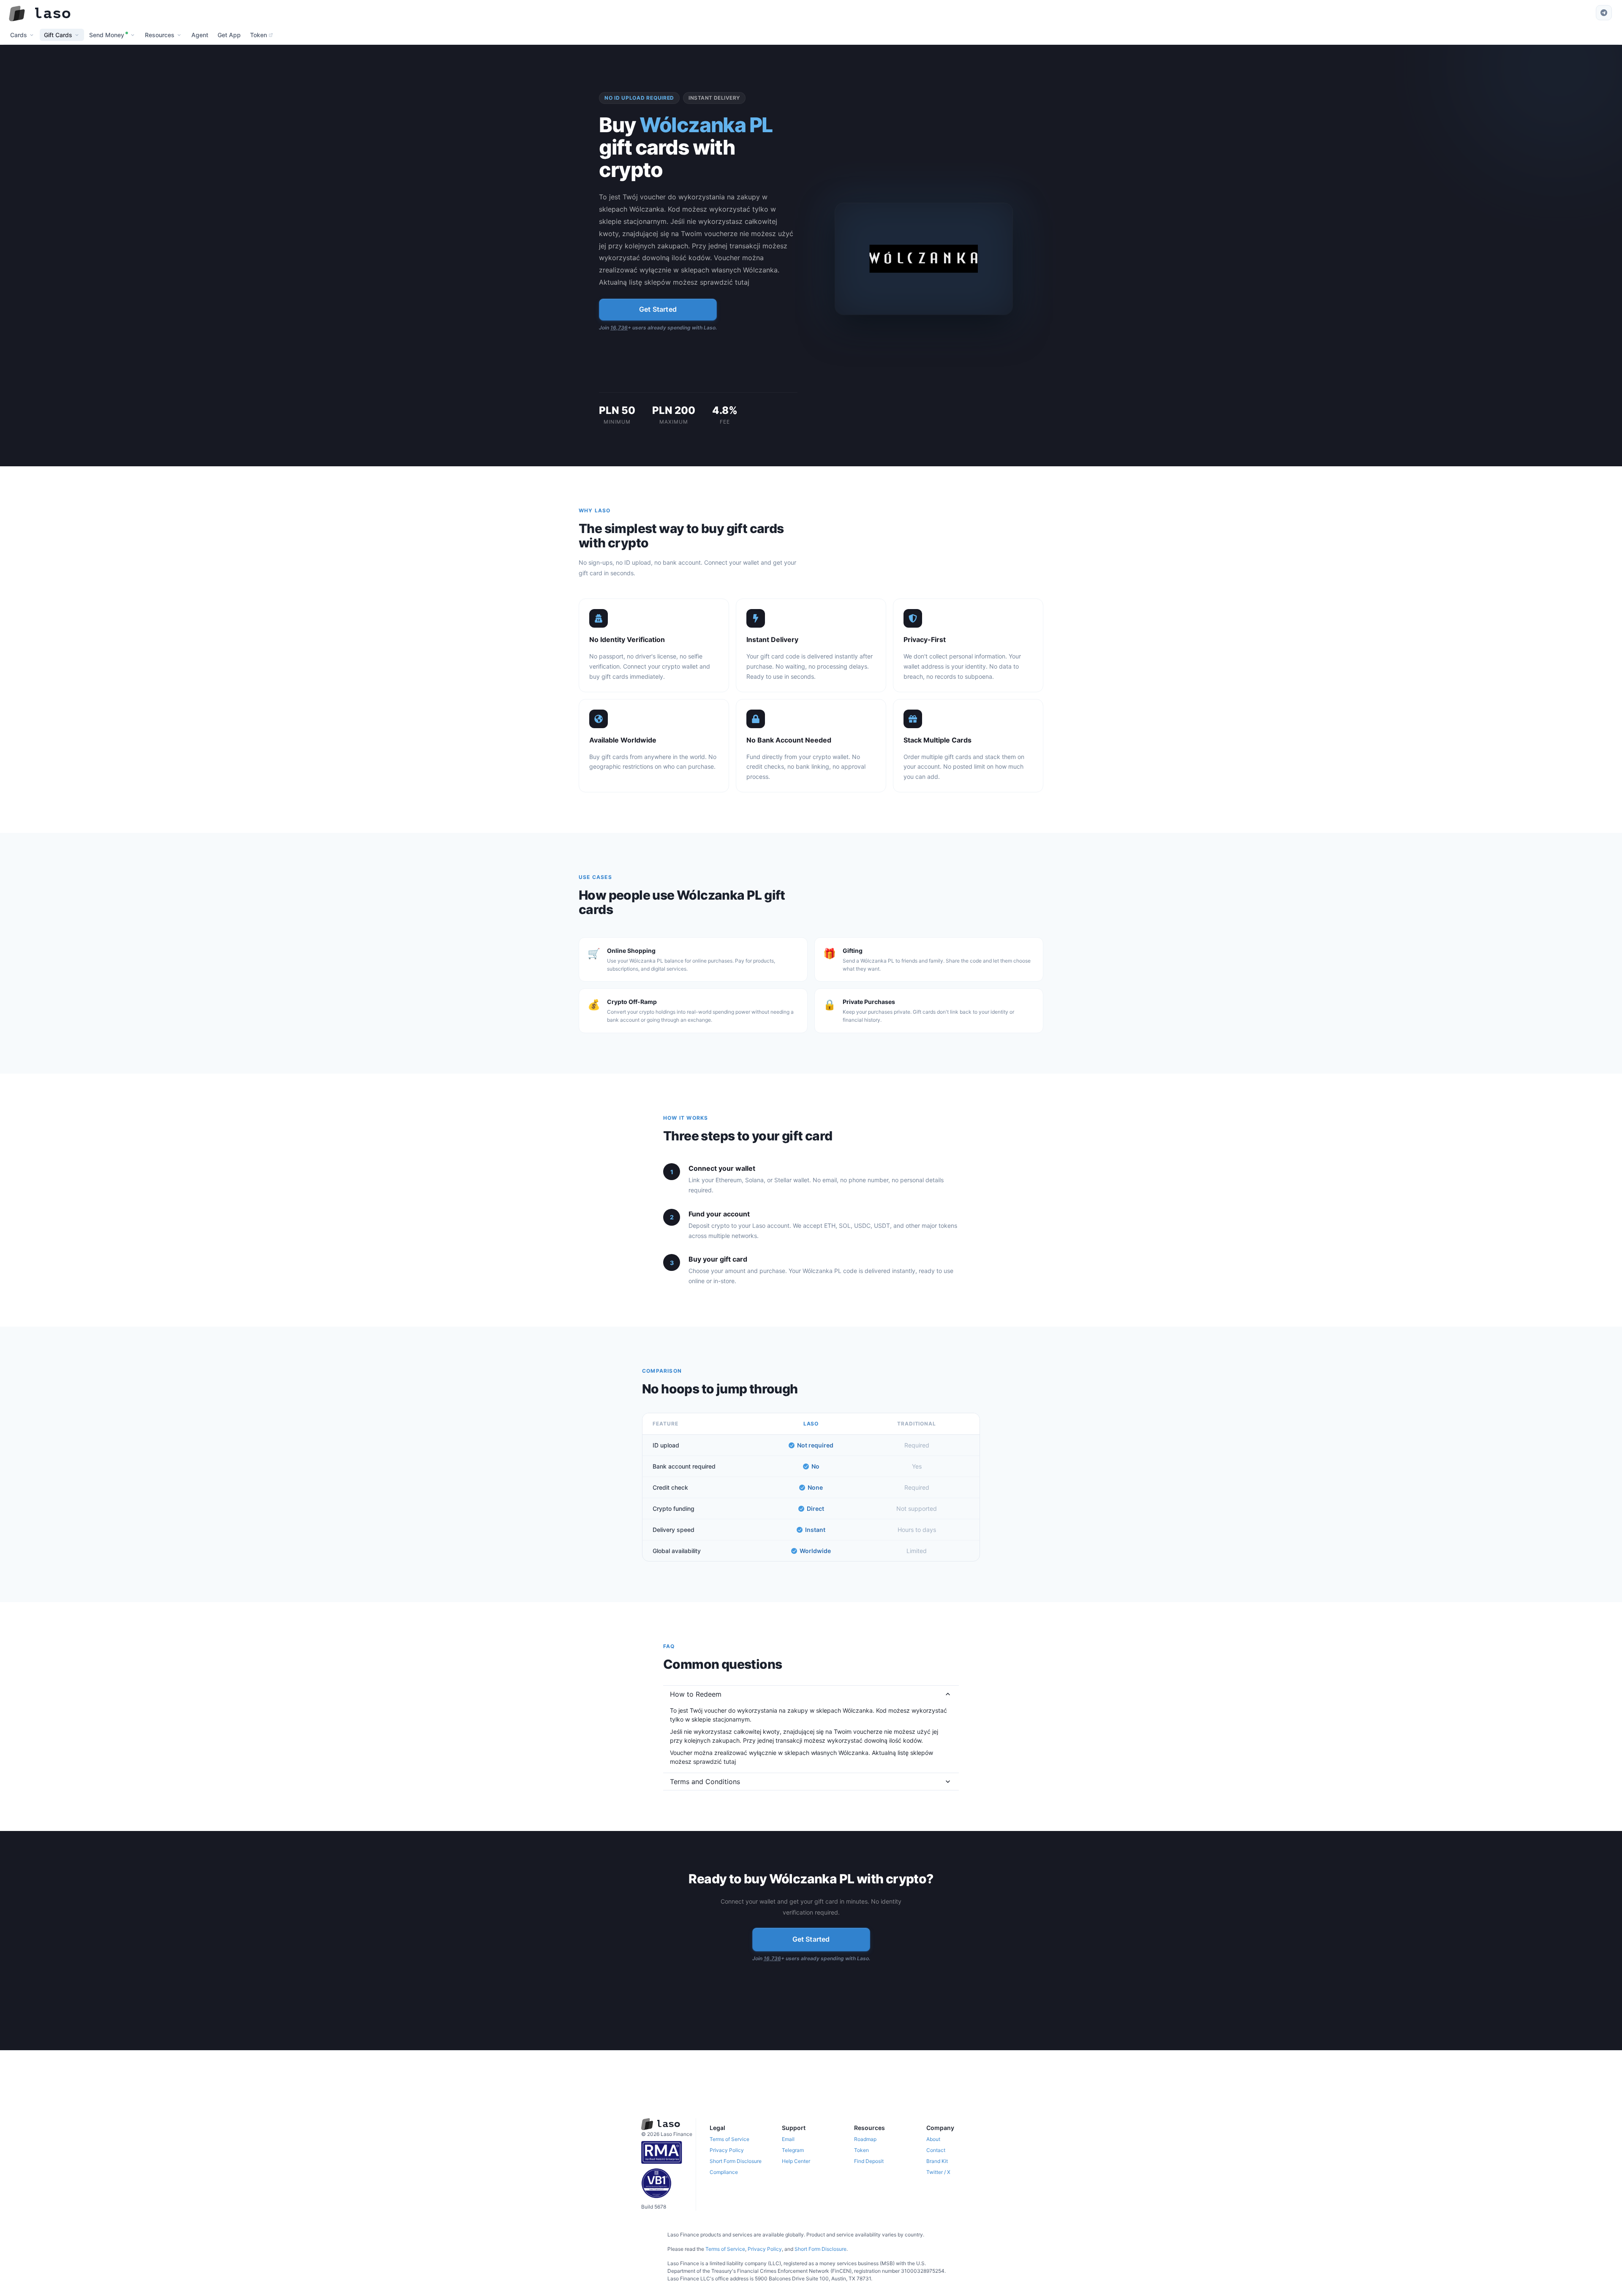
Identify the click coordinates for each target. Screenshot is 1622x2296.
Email (788, 2139)
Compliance (724, 2172)
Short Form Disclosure (736, 2161)
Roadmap (865, 2139)
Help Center (796, 2161)
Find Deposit (869, 2161)
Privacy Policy (727, 2150)
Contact (936, 2150)
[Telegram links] (1604, 13)
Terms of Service (729, 2139)
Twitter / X (938, 2172)
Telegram (793, 2150)
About (933, 2139)
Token (861, 2150)
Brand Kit (937, 2161)
